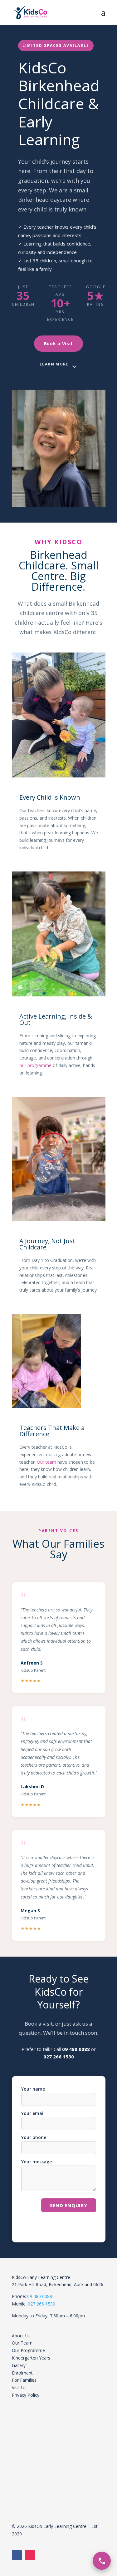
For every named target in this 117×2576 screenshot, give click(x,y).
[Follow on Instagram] (30, 2555)
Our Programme (28, 2350)
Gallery (19, 2365)
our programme (35, 1065)
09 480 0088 (76, 2049)
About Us (21, 2336)
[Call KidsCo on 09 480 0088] (102, 2561)
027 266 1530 (59, 2057)
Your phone (34, 2137)
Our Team (22, 2343)
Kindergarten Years (31, 2358)
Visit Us (19, 2387)
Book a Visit (58, 343)
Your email (33, 2113)
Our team (46, 1462)
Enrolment (22, 2373)
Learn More (54, 364)
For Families (24, 2380)
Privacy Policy (26, 2395)
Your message (37, 2162)
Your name (33, 2089)
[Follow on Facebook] (17, 2555)
